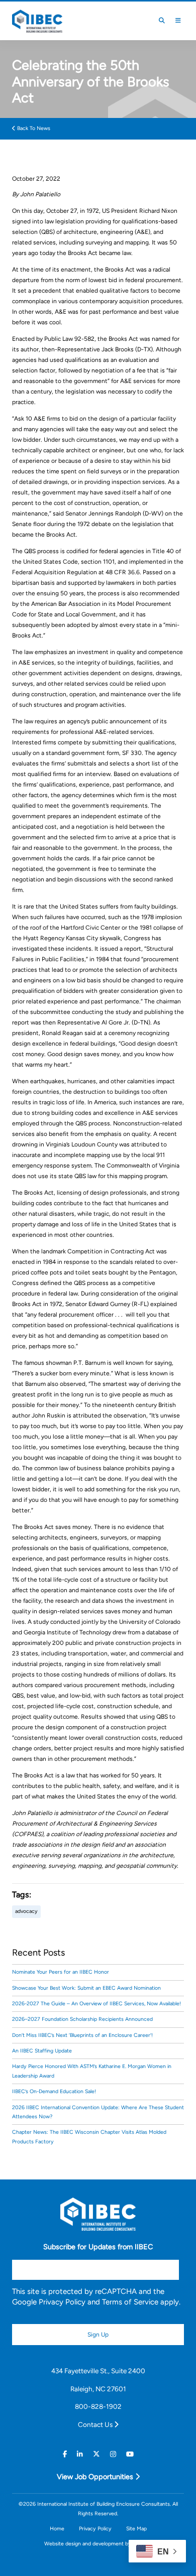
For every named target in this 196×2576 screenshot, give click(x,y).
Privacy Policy (62, 2302)
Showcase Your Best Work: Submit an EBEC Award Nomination (86, 1988)
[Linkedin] (80, 2455)
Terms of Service (130, 2302)
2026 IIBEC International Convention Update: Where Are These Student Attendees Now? (98, 2112)
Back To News (33, 128)
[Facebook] (65, 2455)
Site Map (136, 2529)
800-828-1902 (98, 2406)
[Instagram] (113, 2455)
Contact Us (96, 2424)
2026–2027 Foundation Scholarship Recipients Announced (82, 2019)
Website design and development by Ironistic (98, 2544)
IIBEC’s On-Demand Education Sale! (54, 2091)
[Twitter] (96, 2455)
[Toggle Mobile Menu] (178, 21)
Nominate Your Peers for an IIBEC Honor (61, 1972)
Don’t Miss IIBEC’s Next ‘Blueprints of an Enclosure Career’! (82, 2035)
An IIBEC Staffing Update (42, 2051)
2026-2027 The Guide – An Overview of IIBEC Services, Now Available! (96, 2004)
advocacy (26, 1911)
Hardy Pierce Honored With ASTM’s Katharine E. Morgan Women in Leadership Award (92, 2071)
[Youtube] (130, 2455)
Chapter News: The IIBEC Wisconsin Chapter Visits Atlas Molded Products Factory (89, 2137)
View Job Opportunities (96, 2477)
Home (57, 2529)
